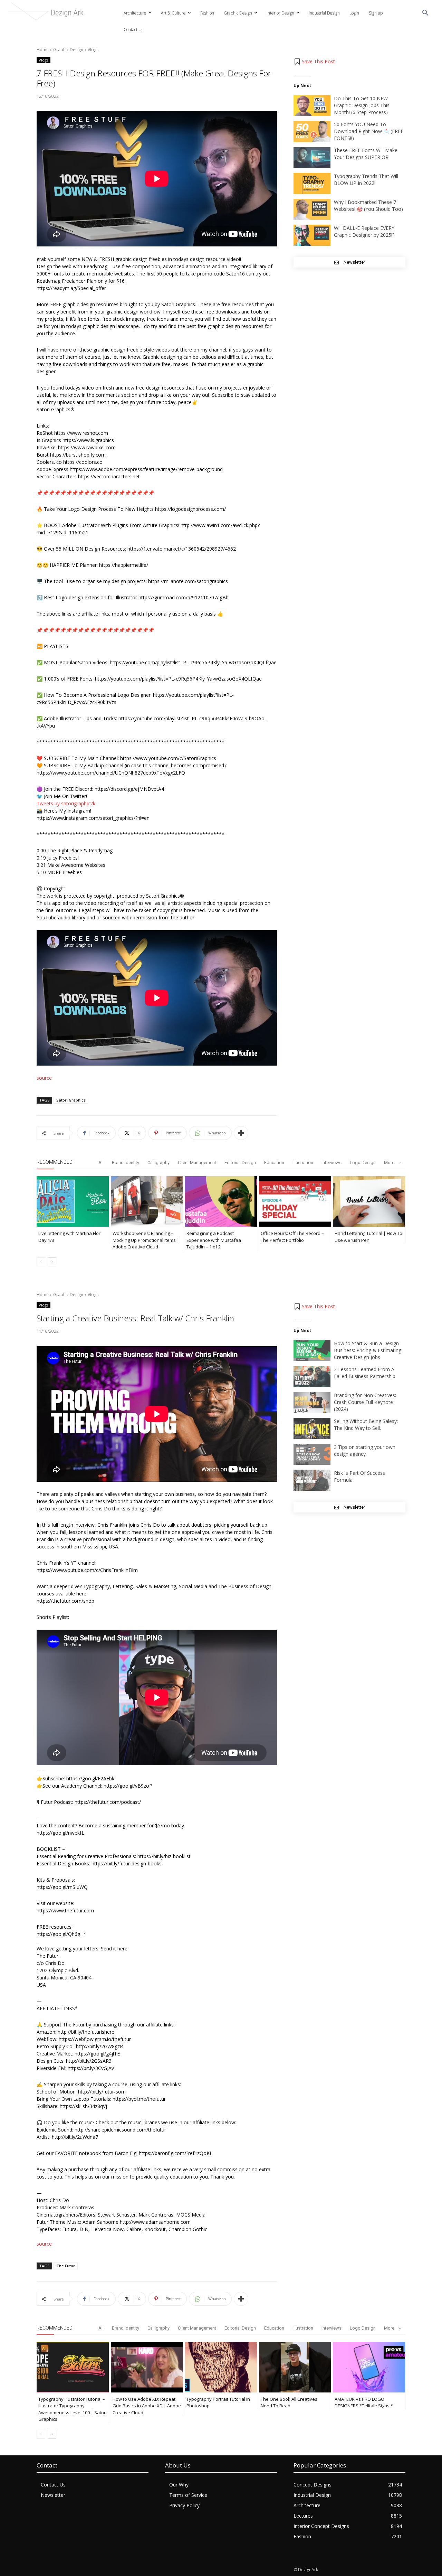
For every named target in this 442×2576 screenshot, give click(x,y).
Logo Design (363, 1163)
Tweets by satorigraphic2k (66, 803)
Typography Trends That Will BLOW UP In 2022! (366, 180)
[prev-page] (41, 1262)
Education (274, 1163)
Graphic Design (68, 50)
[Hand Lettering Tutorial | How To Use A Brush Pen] (369, 1201)
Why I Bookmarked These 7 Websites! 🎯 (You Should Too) (368, 205)
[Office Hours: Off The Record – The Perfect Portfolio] (295, 1201)
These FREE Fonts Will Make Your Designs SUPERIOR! (366, 154)
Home (43, 50)
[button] (425, 13)
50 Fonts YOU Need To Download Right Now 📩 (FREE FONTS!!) (369, 131)
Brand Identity (126, 1163)
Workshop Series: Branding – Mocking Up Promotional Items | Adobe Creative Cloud (146, 1240)
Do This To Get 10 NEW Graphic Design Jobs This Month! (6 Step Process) (362, 105)
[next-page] (52, 1262)
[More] (241, 1133)
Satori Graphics (71, 1100)
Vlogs (93, 50)
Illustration (303, 1163)
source (44, 1078)
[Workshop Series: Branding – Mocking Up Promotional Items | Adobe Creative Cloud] (147, 1201)
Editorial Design (240, 1163)
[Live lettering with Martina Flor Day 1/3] (73, 1201)
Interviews (331, 1163)
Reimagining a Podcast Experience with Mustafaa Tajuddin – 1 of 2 (214, 1240)
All (101, 1163)
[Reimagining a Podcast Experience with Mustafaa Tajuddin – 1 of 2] (221, 1201)
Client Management (197, 1163)
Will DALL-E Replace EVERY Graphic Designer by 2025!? (364, 231)
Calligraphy (158, 1163)
